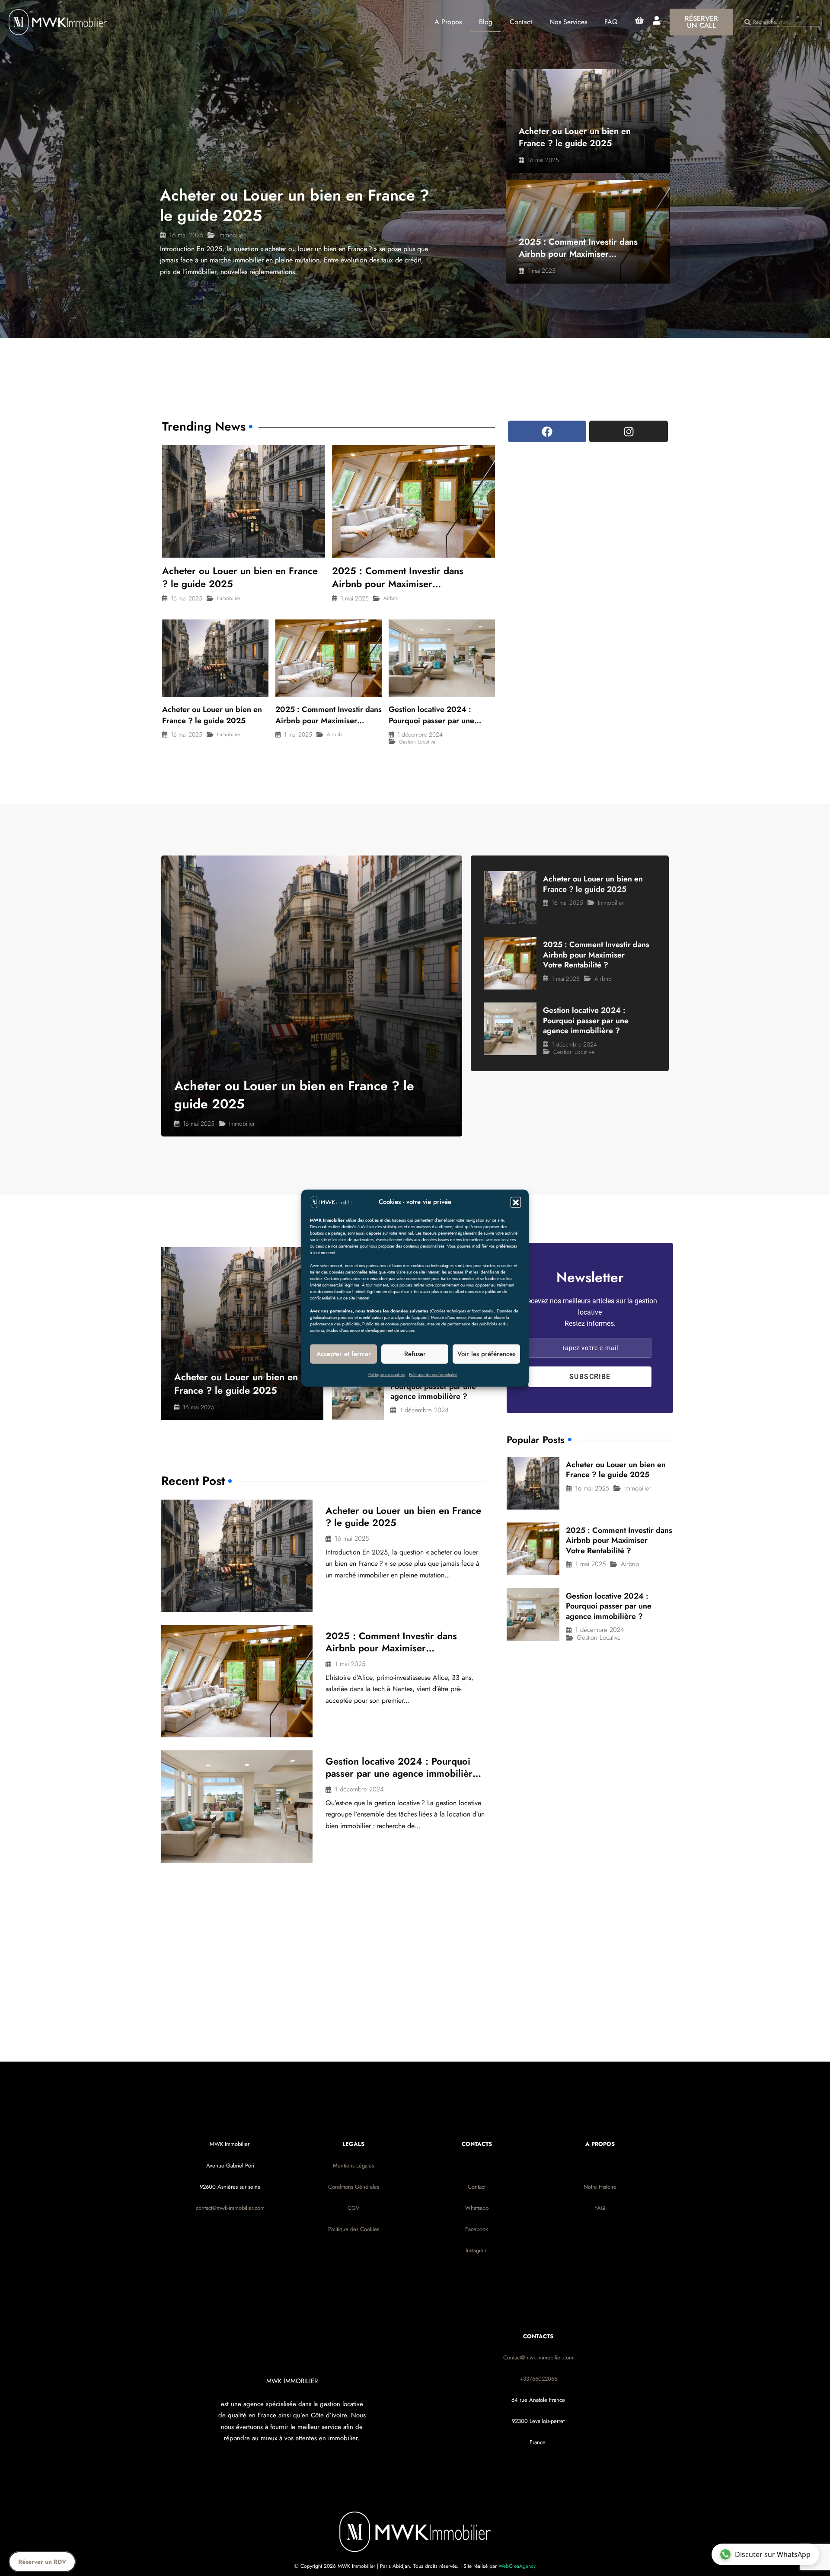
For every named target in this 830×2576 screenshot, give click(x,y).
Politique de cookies (386, 1374)
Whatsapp (477, 2208)
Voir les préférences (486, 1354)
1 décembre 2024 (420, 734)
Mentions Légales (353, 2166)
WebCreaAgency (517, 2566)
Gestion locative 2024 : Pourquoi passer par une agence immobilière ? (431, 721)
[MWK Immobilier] (332, 1201)
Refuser (415, 1354)
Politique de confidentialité (433, 1374)
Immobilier (232, 235)
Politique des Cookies (354, 2229)
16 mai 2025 (186, 235)
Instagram (477, 2250)
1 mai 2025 (541, 271)
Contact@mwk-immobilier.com (538, 2357)
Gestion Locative (417, 742)
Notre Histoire (600, 2187)
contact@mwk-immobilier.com (230, 2208)
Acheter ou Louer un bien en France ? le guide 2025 (295, 205)
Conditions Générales (354, 2187)
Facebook (477, 2229)
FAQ (611, 22)
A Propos (448, 22)
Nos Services (568, 22)
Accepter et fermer (344, 1354)
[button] (516, 1202)
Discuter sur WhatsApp (773, 2554)
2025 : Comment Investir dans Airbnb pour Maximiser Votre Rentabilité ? (578, 254)
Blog (486, 22)
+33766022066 (538, 2379)
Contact (521, 22)
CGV (354, 2208)
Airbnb (391, 598)
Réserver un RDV (42, 2562)
